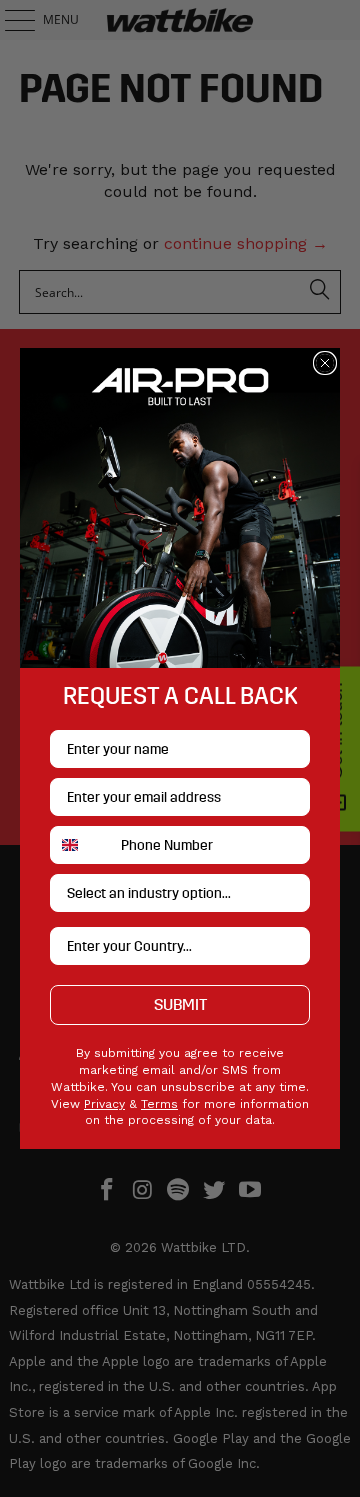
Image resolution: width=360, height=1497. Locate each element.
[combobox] (81, 845)
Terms (159, 1104)
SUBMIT (180, 1004)
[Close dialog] (325, 363)
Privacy (104, 1104)
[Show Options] (291, 893)
